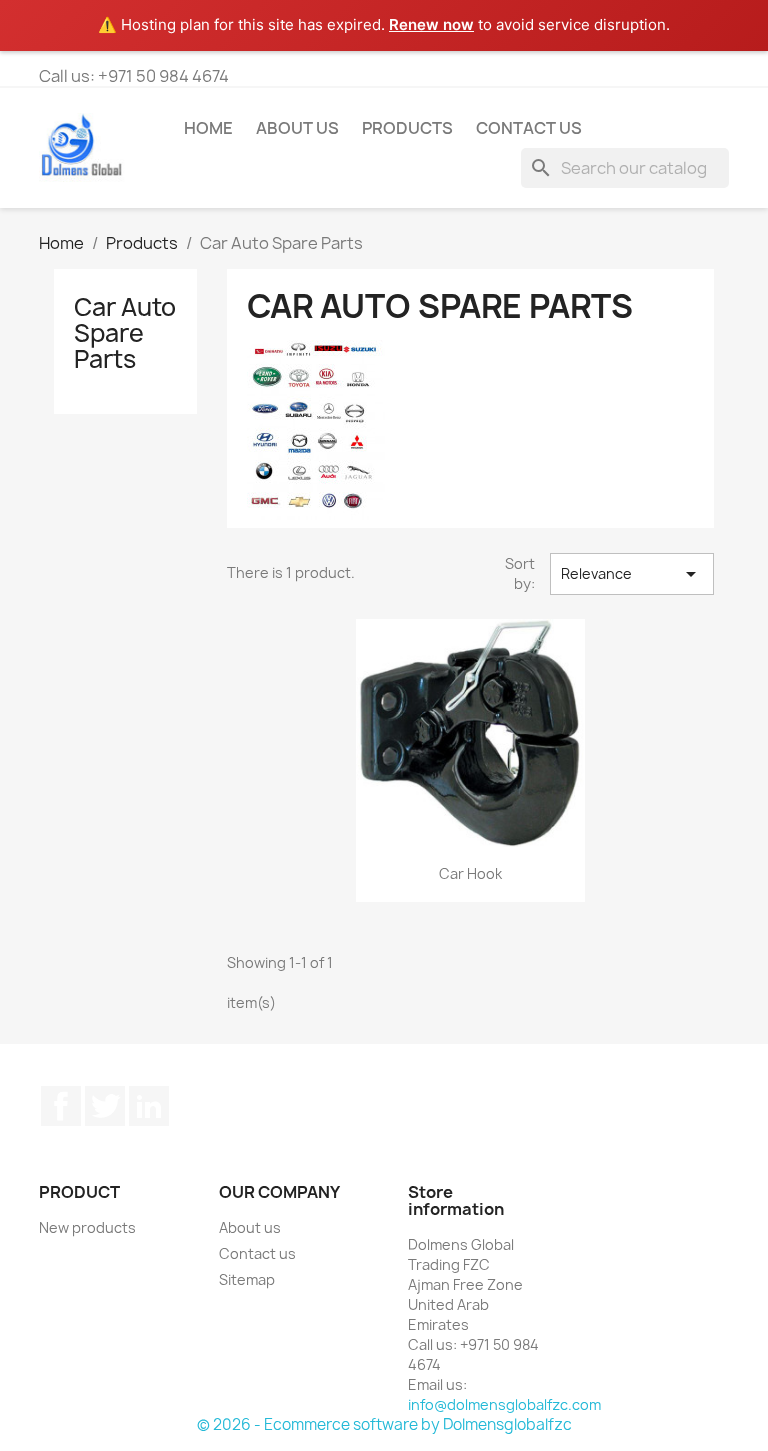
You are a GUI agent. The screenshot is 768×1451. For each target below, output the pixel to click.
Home (208, 128)
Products (407, 128)
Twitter (105, 1106)
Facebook (61, 1106)
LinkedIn (149, 1106)
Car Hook (470, 873)
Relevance (632, 574)
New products (87, 1227)
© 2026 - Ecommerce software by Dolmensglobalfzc (384, 1424)
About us (297, 128)
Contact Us (529, 128)
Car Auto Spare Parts (125, 333)
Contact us (257, 1253)
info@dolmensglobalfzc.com (504, 1404)
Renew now (431, 24)
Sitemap (247, 1279)
